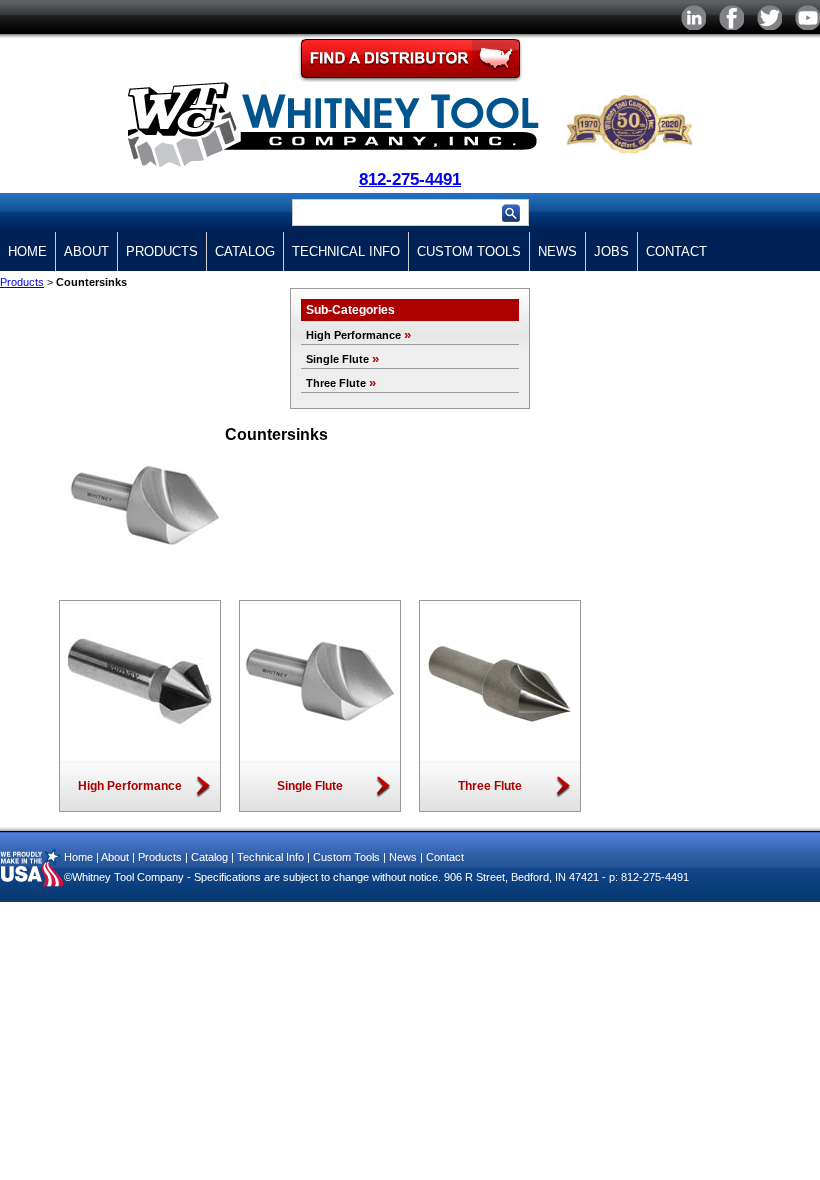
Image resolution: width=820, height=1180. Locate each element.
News (557, 251)
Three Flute (341, 383)
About (86, 251)
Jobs (611, 251)
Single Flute (342, 359)
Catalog (245, 251)
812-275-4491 (410, 179)
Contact (676, 251)
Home (27, 251)
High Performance (358, 335)
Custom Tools (469, 251)
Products (162, 251)
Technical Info (346, 251)
